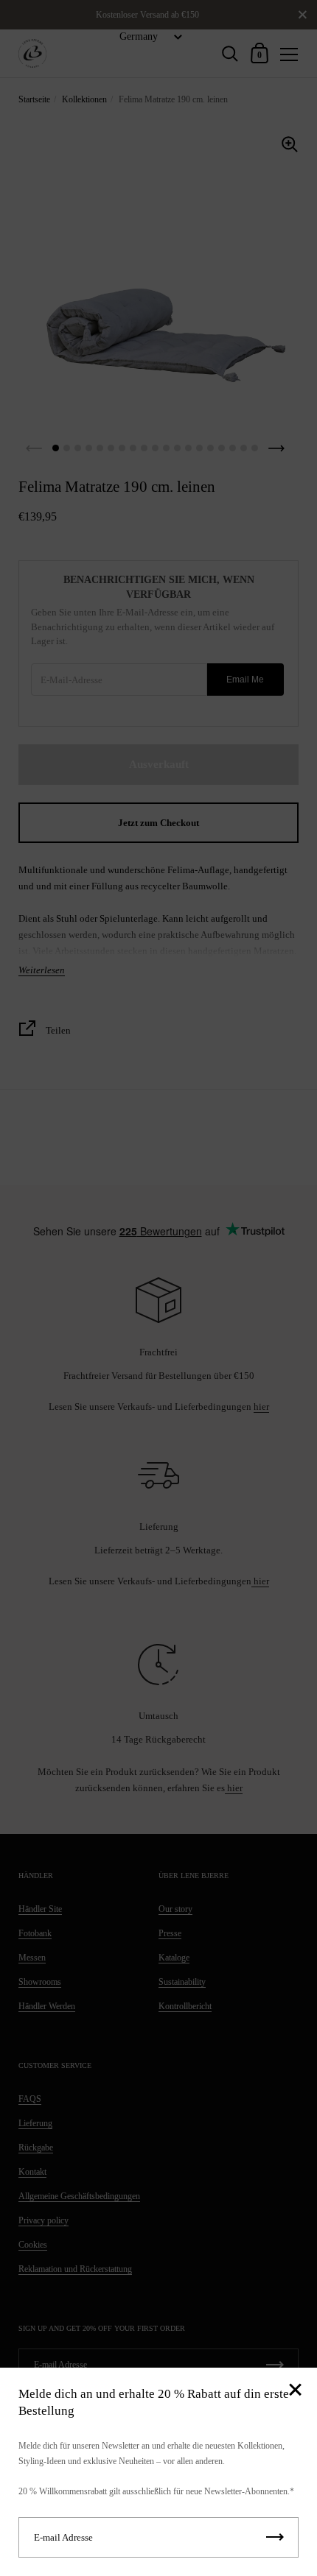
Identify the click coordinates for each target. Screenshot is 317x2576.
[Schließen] (295, 2391)
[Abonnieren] (275, 2537)
